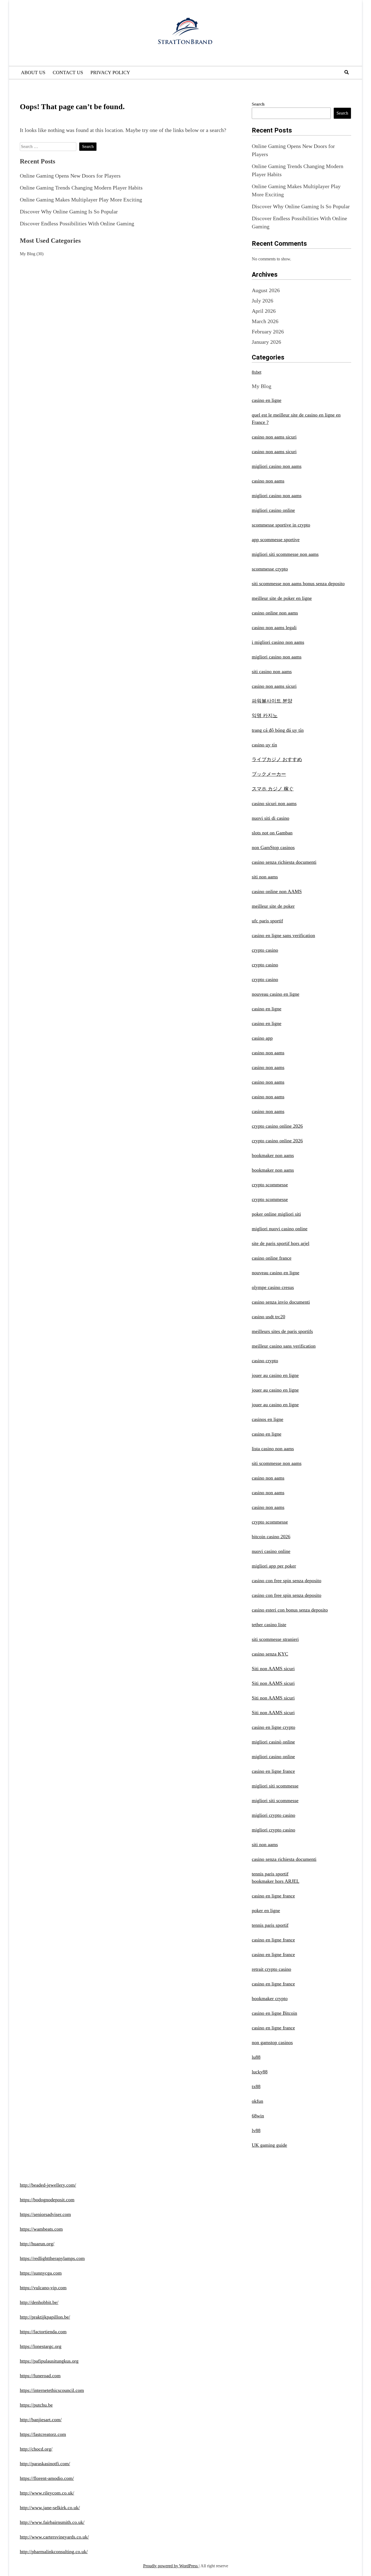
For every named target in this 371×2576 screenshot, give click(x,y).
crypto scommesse (270, 1185)
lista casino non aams (273, 1449)
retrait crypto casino (271, 1969)
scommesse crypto (270, 569)
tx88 (256, 2086)
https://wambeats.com (41, 2229)
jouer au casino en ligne (275, 1375)
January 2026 (266, 342)
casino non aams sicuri (274, 437)
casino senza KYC (270, 1654)
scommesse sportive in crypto (281, 525)
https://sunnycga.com (41, 2273)
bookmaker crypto (270, 1998)
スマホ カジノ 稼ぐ (273, 789)
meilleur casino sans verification (284, 1346)
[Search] (347, 72)
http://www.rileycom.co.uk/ (47, 2493)
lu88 (256, 2057)
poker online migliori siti (276, 1214)
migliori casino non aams (277, 466)
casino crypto (265, 1361)
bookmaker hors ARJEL (276, 1881)
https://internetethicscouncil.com (52, 2390)
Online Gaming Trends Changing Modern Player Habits (81, 188)
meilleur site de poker (273, 906)
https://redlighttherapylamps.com (52, 2258)
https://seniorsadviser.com (45, 2214)
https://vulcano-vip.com (43, 2288)
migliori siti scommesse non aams (285, 554)
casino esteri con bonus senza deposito (290, 1610)
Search (258, 104)
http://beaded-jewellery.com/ (48, 2185)
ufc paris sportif (267, 921)
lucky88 (260, 2072)
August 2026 (266, 290)
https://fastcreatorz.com (43, 2434)
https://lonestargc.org (41, 2346)
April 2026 (264, 311)
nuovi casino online (271, 1551)
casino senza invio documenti (281, 1302)
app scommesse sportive (276, 540)
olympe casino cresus (273, 1287)
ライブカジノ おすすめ (277, 759)
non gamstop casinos (272, 2042)
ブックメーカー (269, 774)
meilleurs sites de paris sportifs (282, 1331)
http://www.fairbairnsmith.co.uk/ (52, 2522)
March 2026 (265, 321)
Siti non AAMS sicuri (273, 1669)
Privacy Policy (110, 72)
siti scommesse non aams (277, 1463)
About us (33, 72)
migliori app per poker (274, 1566)
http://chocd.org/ (36, 2449)
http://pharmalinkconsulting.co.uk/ (54, 2552)
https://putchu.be (36, 2405)
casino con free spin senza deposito (287, 1581)
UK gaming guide (269, 2145)
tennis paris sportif (270, 1874)
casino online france (272, 1258)
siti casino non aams (272, 671)
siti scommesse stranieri (275, 1639)
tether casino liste (269, 1625)
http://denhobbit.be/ (39, 2302)
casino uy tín (264, 745)
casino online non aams (275, 613)
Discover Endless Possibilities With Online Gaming (77, 223)
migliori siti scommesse (275, 1786)
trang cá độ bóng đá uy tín (278, 730)
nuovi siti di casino (271, 818)
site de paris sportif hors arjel (281, 1243)
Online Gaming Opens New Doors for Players (70, 176)
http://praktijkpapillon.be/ (45, 2317)
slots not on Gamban (272, 833)
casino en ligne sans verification (283, 935)
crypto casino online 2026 (277, 1126)
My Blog (28, 254)
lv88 (256, 2130)
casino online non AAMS (277, 891)
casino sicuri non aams (274, 803)
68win (258, 2116)
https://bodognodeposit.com (47, 2200)
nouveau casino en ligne (276, 994)
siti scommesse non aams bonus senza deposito (298, 584)
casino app (262, 1038)
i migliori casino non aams (278, 642)
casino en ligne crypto (273, 1727)
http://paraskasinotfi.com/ (45, 2464)
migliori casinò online (273, 1742)
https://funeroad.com (40, 2376)
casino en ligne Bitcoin (274, 2013)
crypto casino (265, 950)
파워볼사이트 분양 (272, 701)
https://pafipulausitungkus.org (49, 2361)
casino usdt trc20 (268, 1317)
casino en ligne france (273, 1771)
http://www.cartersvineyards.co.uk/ (54, 2537)
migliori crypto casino (273, 1815)
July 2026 (262, 301)
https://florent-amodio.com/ (47, 2478)
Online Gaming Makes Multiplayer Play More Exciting (81, 200)
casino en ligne (267, 400)
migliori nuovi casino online (280, 1229)
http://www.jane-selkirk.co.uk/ (50, 2508)
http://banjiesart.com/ (41, 2420)
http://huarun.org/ (37, 2244)
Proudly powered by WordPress (171, 2566)
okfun (257, 2101)
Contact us (68, 72)
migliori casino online (273, 510)
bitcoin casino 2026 (271, 1537)
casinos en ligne (268, 1419)
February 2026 (268, 332)
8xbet (257, 372)
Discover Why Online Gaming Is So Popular (69, 212)
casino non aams (268, 481)
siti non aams (265, 877)
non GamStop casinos (273, 847)
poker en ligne (266, 1910)
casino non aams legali (274, 628)
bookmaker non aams (273, 1155)
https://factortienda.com (43, 2332)
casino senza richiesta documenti (284, 862)
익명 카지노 (265, 715)
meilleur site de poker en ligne (282, 598)
